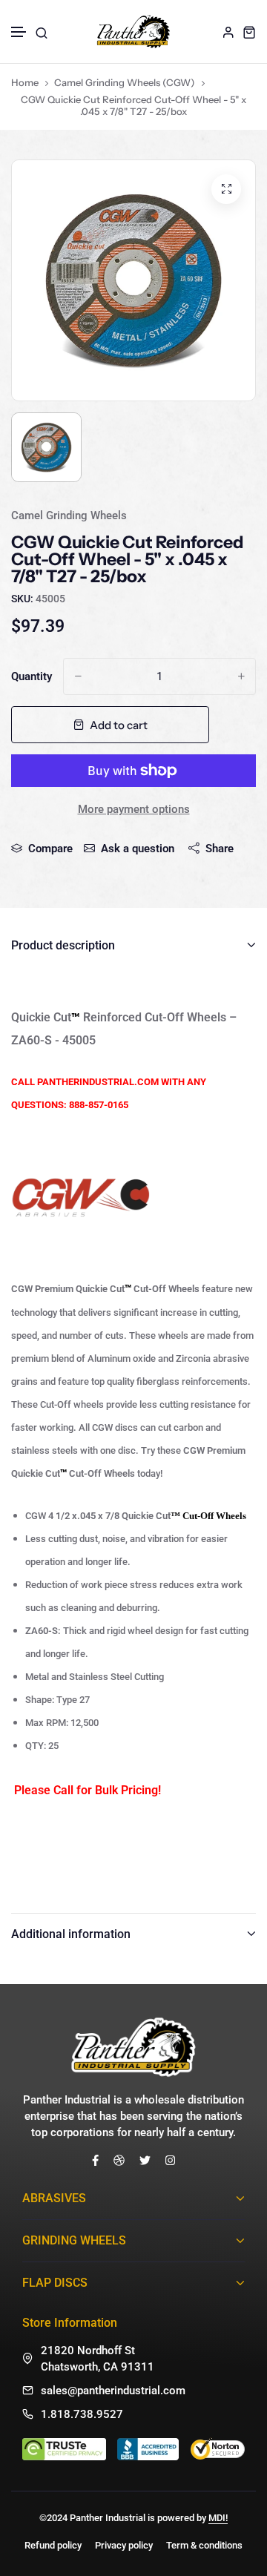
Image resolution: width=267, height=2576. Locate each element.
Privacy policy (124, 2545)
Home (25, 82)
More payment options (134, 809)
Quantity (32, 676)
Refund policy (53, 2545)
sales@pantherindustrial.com (113, 2391)
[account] (228, 32)
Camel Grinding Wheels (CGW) (125, 82)
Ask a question (138, 849)
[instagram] (170, 2160)
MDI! (218, 2518)
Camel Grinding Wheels (69, 515)
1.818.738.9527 (82, 2414)
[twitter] (145, 2160)
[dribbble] (119, 2160)
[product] (226, 189)
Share (220, 849)
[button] (19, 32)
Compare (50, 849)
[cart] (249, 32)
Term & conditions (204, 2545)
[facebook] (95, 2160)
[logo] (133, 32)
